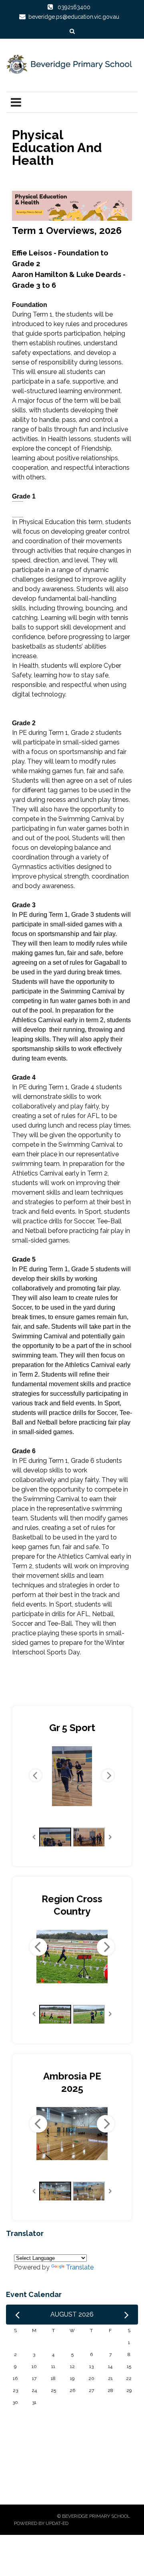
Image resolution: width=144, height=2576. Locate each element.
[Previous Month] (17, 2315)
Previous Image (36, 1775)
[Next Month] (127, 2315)
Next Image (108, 1775)
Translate (80, 2267)
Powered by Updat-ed (41, 2523)
